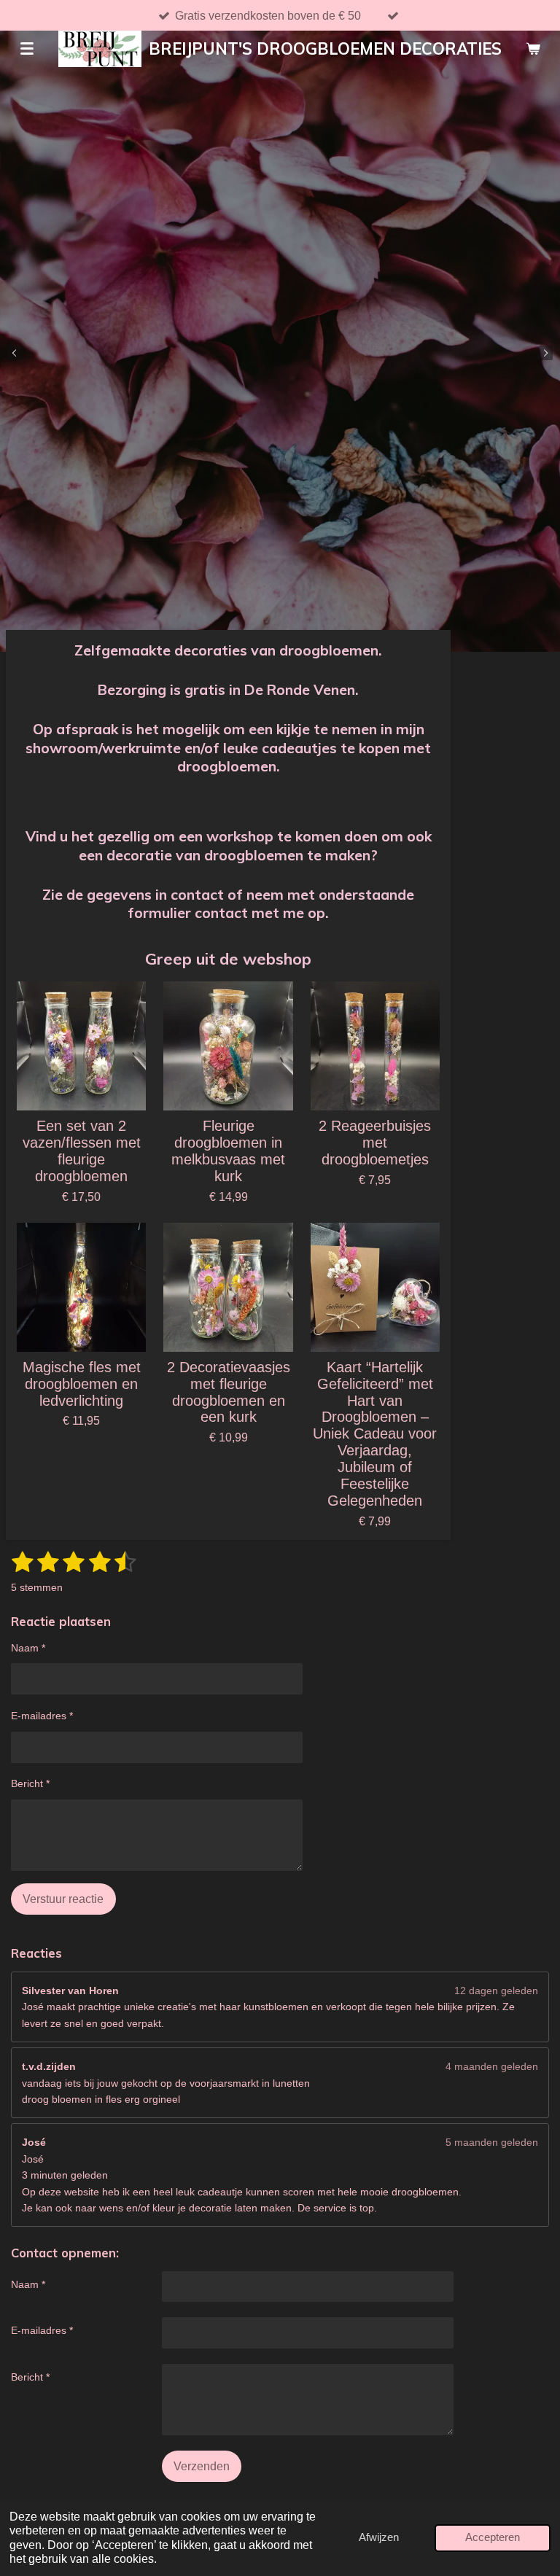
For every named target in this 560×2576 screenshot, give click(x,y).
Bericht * (30, 1783)
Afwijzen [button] (379, 2537)
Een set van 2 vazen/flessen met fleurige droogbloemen (82, 1151)
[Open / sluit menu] (27, 49)
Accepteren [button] (493, 2537)
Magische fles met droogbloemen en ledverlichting (82, 1384)
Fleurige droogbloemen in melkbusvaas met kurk (228, 1151)
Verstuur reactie (63, 1899)
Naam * (28, 1648)
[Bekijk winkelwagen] (533, 49)
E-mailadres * (42, 1716)
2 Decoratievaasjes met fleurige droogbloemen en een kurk (229, 1392)
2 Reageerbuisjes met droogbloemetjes (375, 1143)
